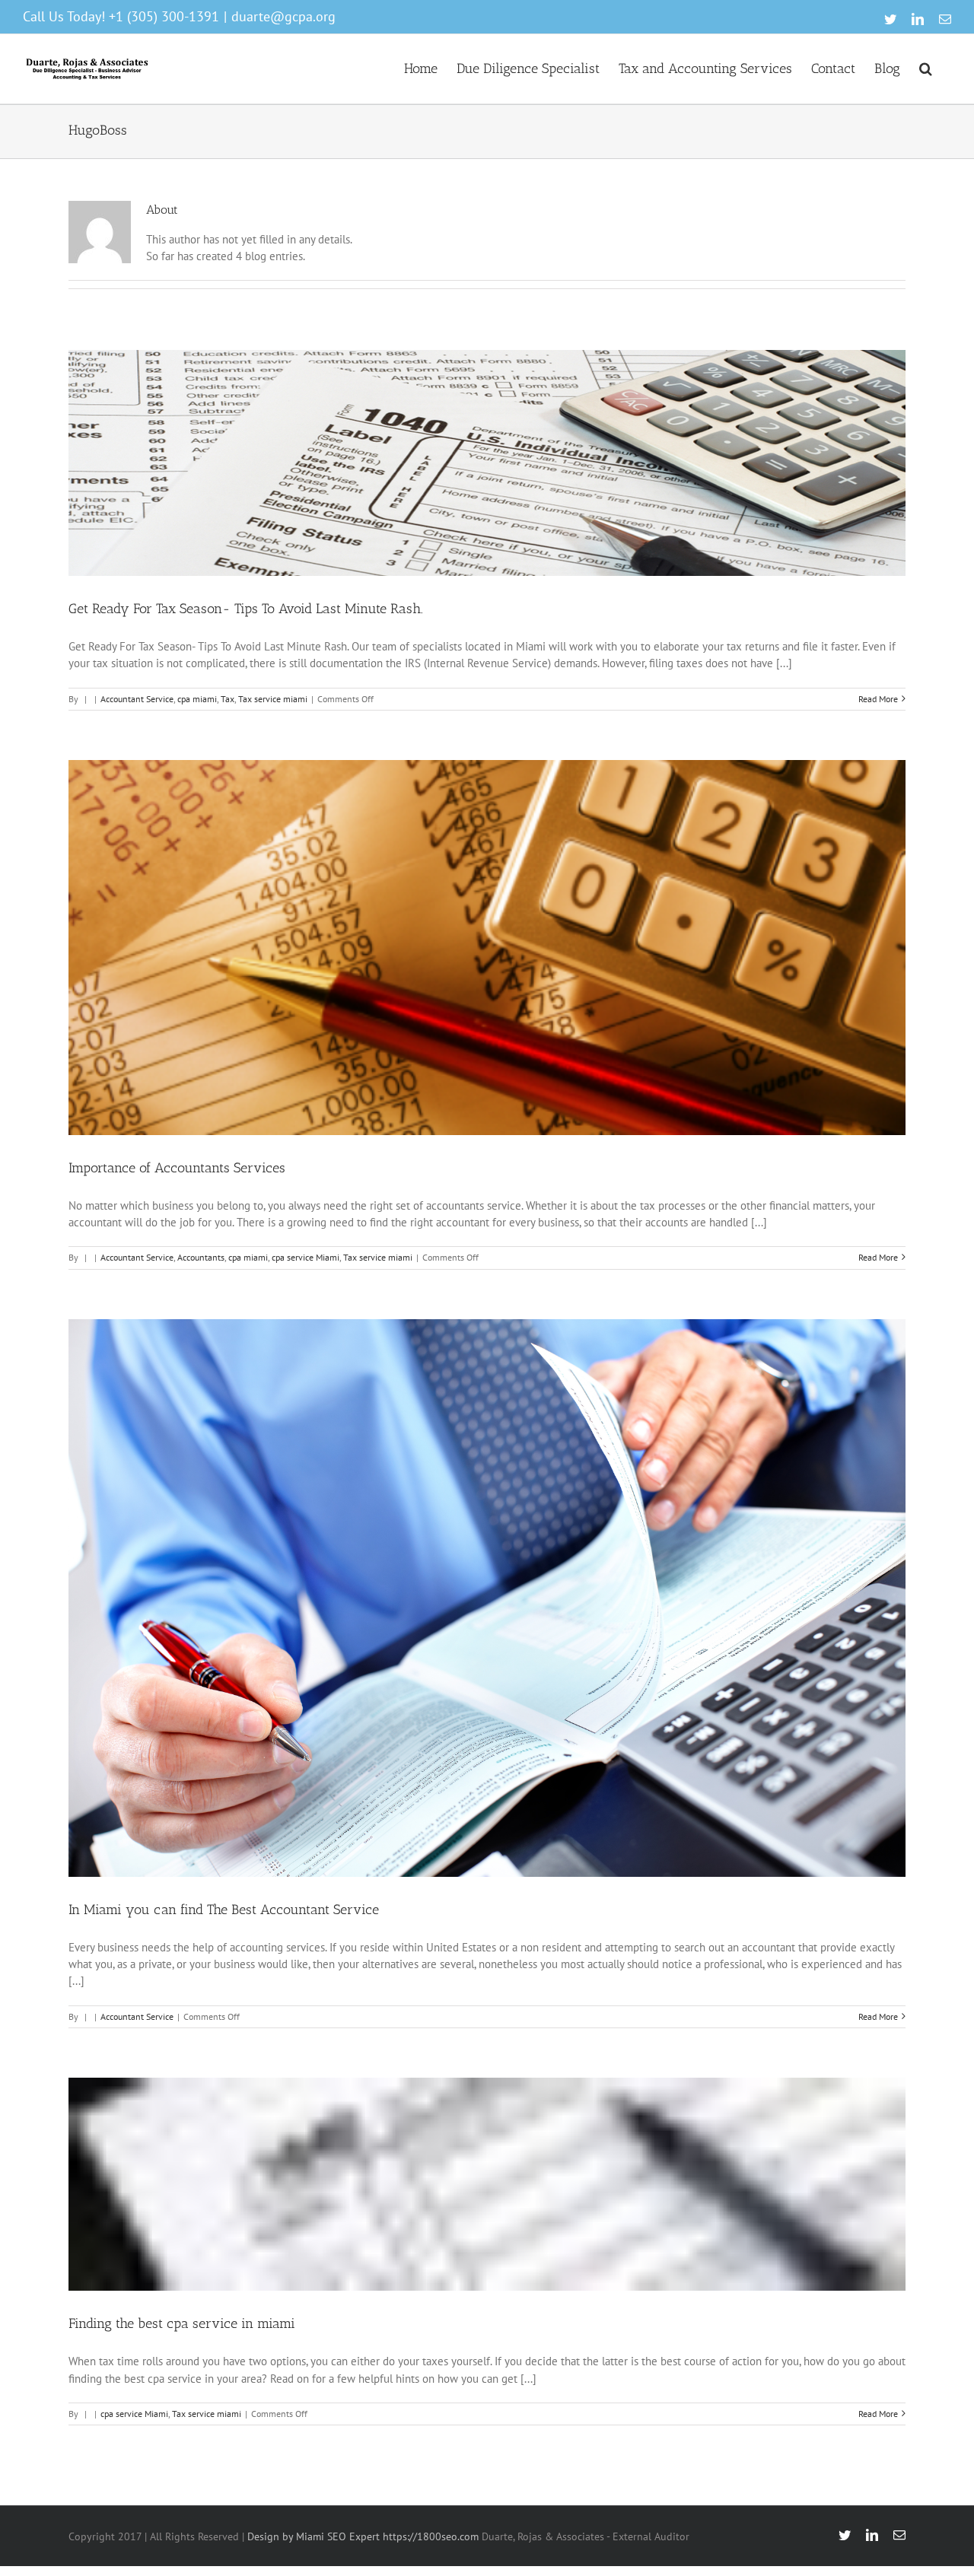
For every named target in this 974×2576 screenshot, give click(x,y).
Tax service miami (273, 699)
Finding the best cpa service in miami (182, 2323)
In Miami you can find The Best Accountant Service (224, 1910)
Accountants (201, 1257)
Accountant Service (137, 699)
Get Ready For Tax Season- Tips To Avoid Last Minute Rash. (246, 609)
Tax (228, 699)
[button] (926, 67)
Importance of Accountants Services (177, 1168)
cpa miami (197, 699)
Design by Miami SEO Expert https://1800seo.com (363, 2536)
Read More (878, 699)
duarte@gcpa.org (283, 16)
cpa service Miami (306, 1257)
